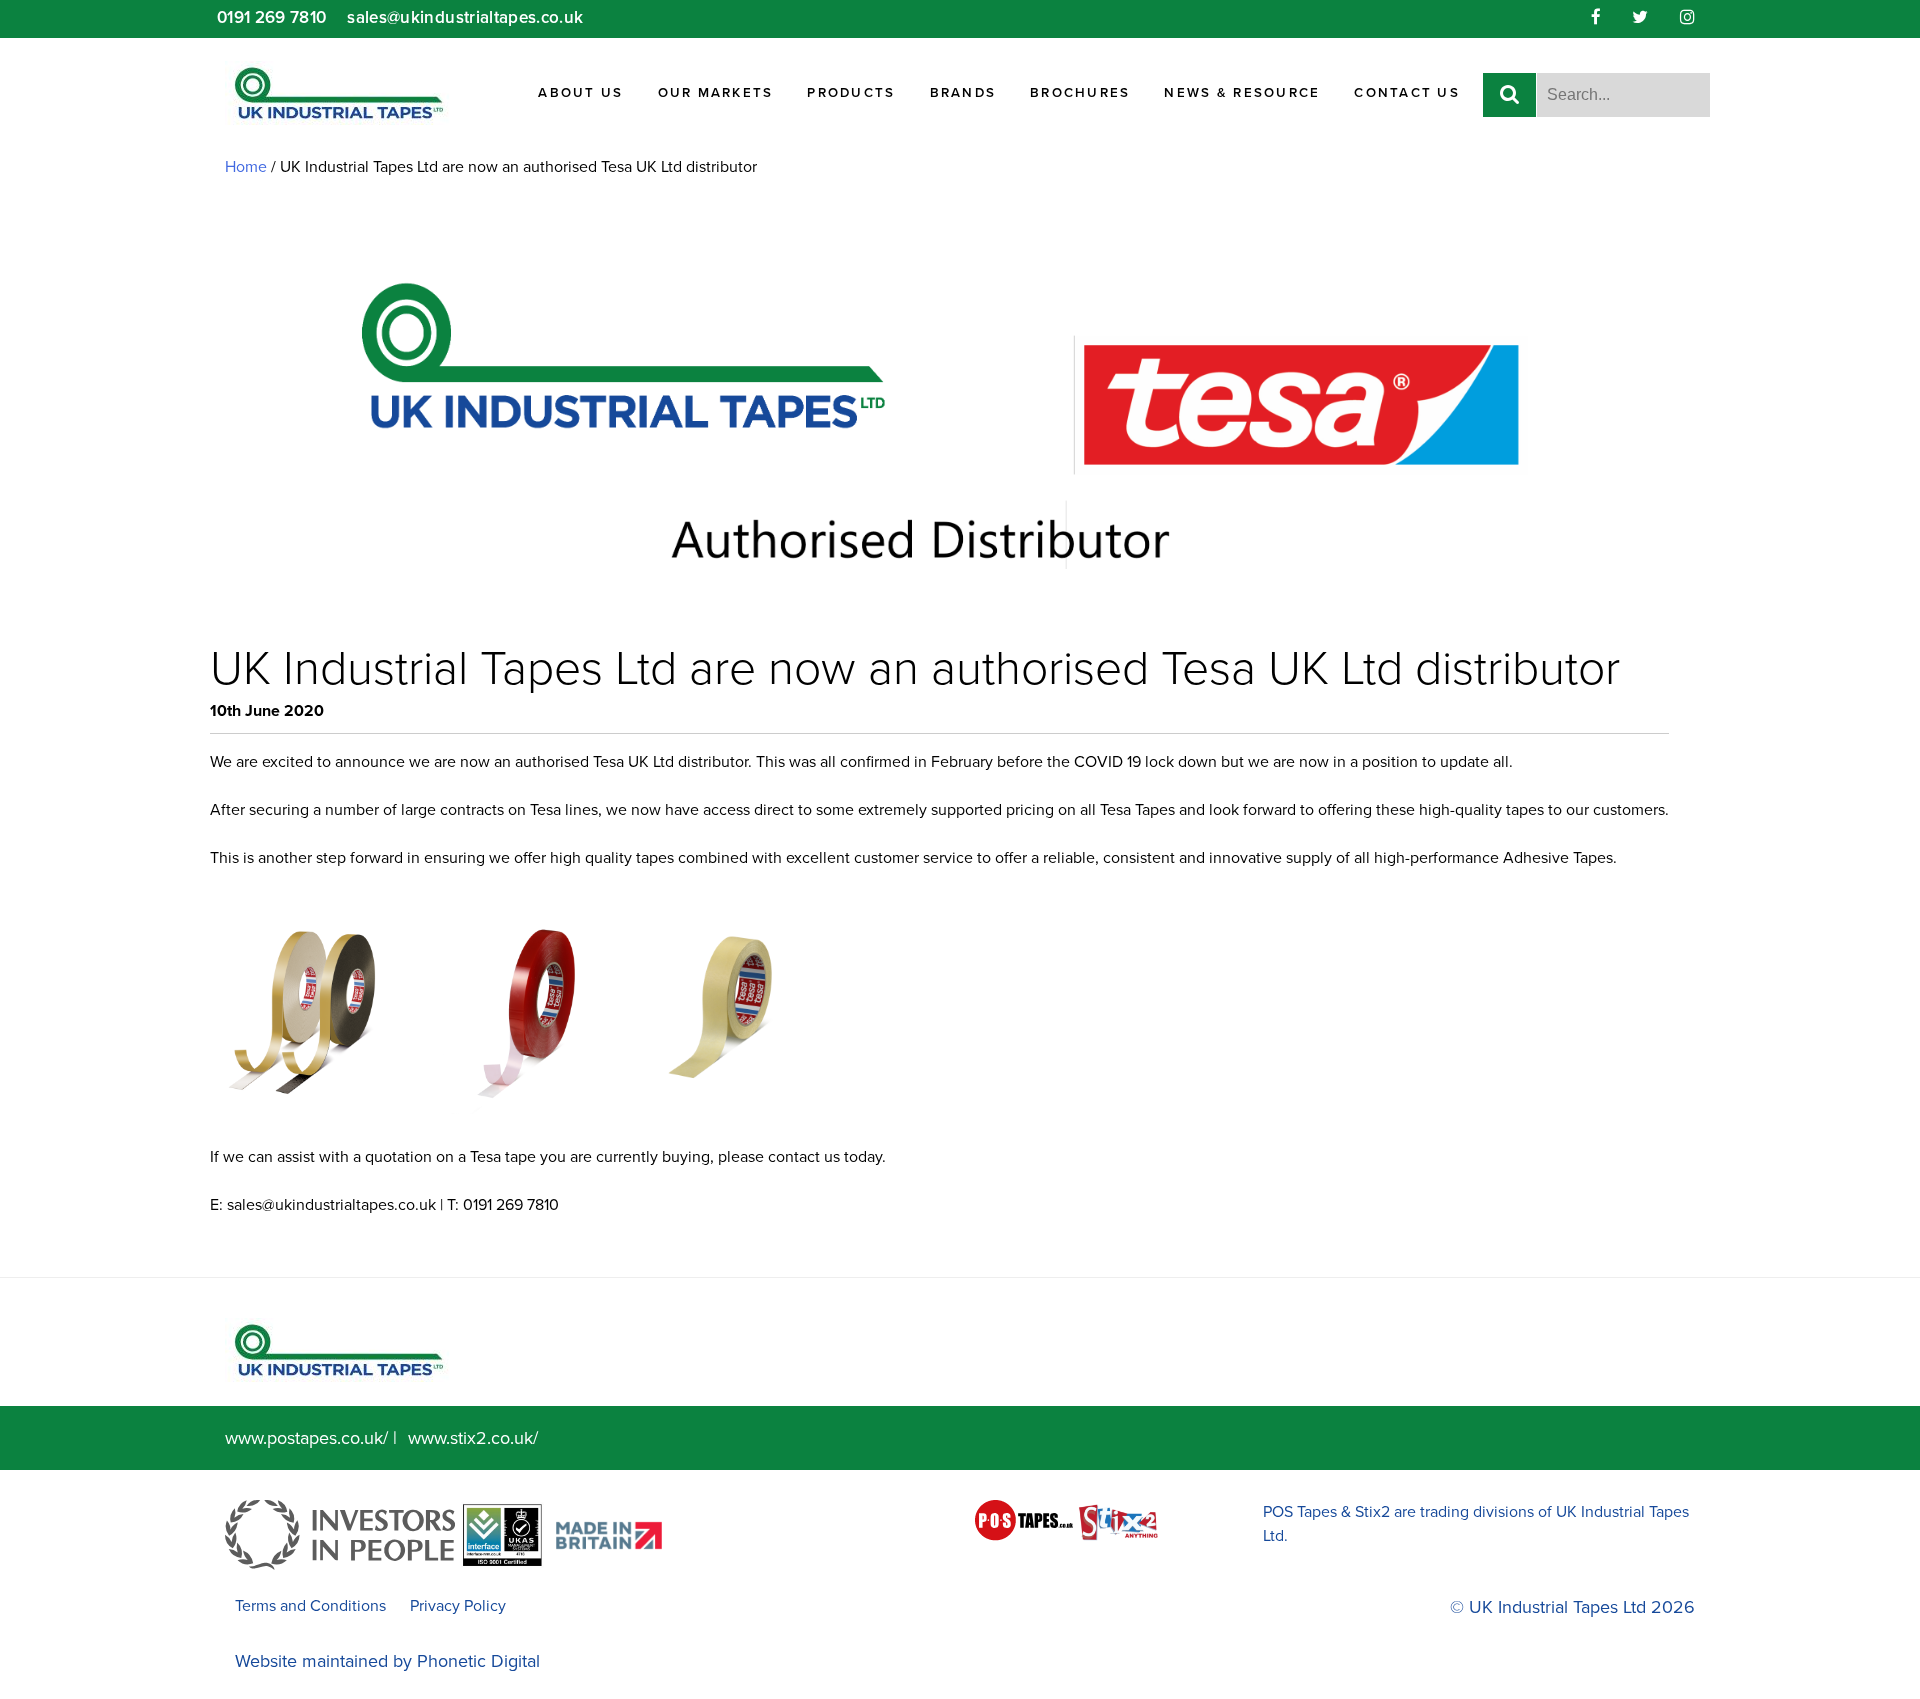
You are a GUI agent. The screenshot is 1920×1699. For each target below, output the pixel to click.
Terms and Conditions (310, 1606)
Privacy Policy (458, 1606)
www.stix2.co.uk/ (473, 1438)
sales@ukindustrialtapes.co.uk (331, 1205)
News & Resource (1242, 93)
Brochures (1080, 93)
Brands (963, 93)
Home (246, 167)
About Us (580, 93)
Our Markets (716, 93)
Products (851, 93)
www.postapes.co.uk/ (306, 1438)
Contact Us (1407, 93)
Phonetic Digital (478, 1661)
